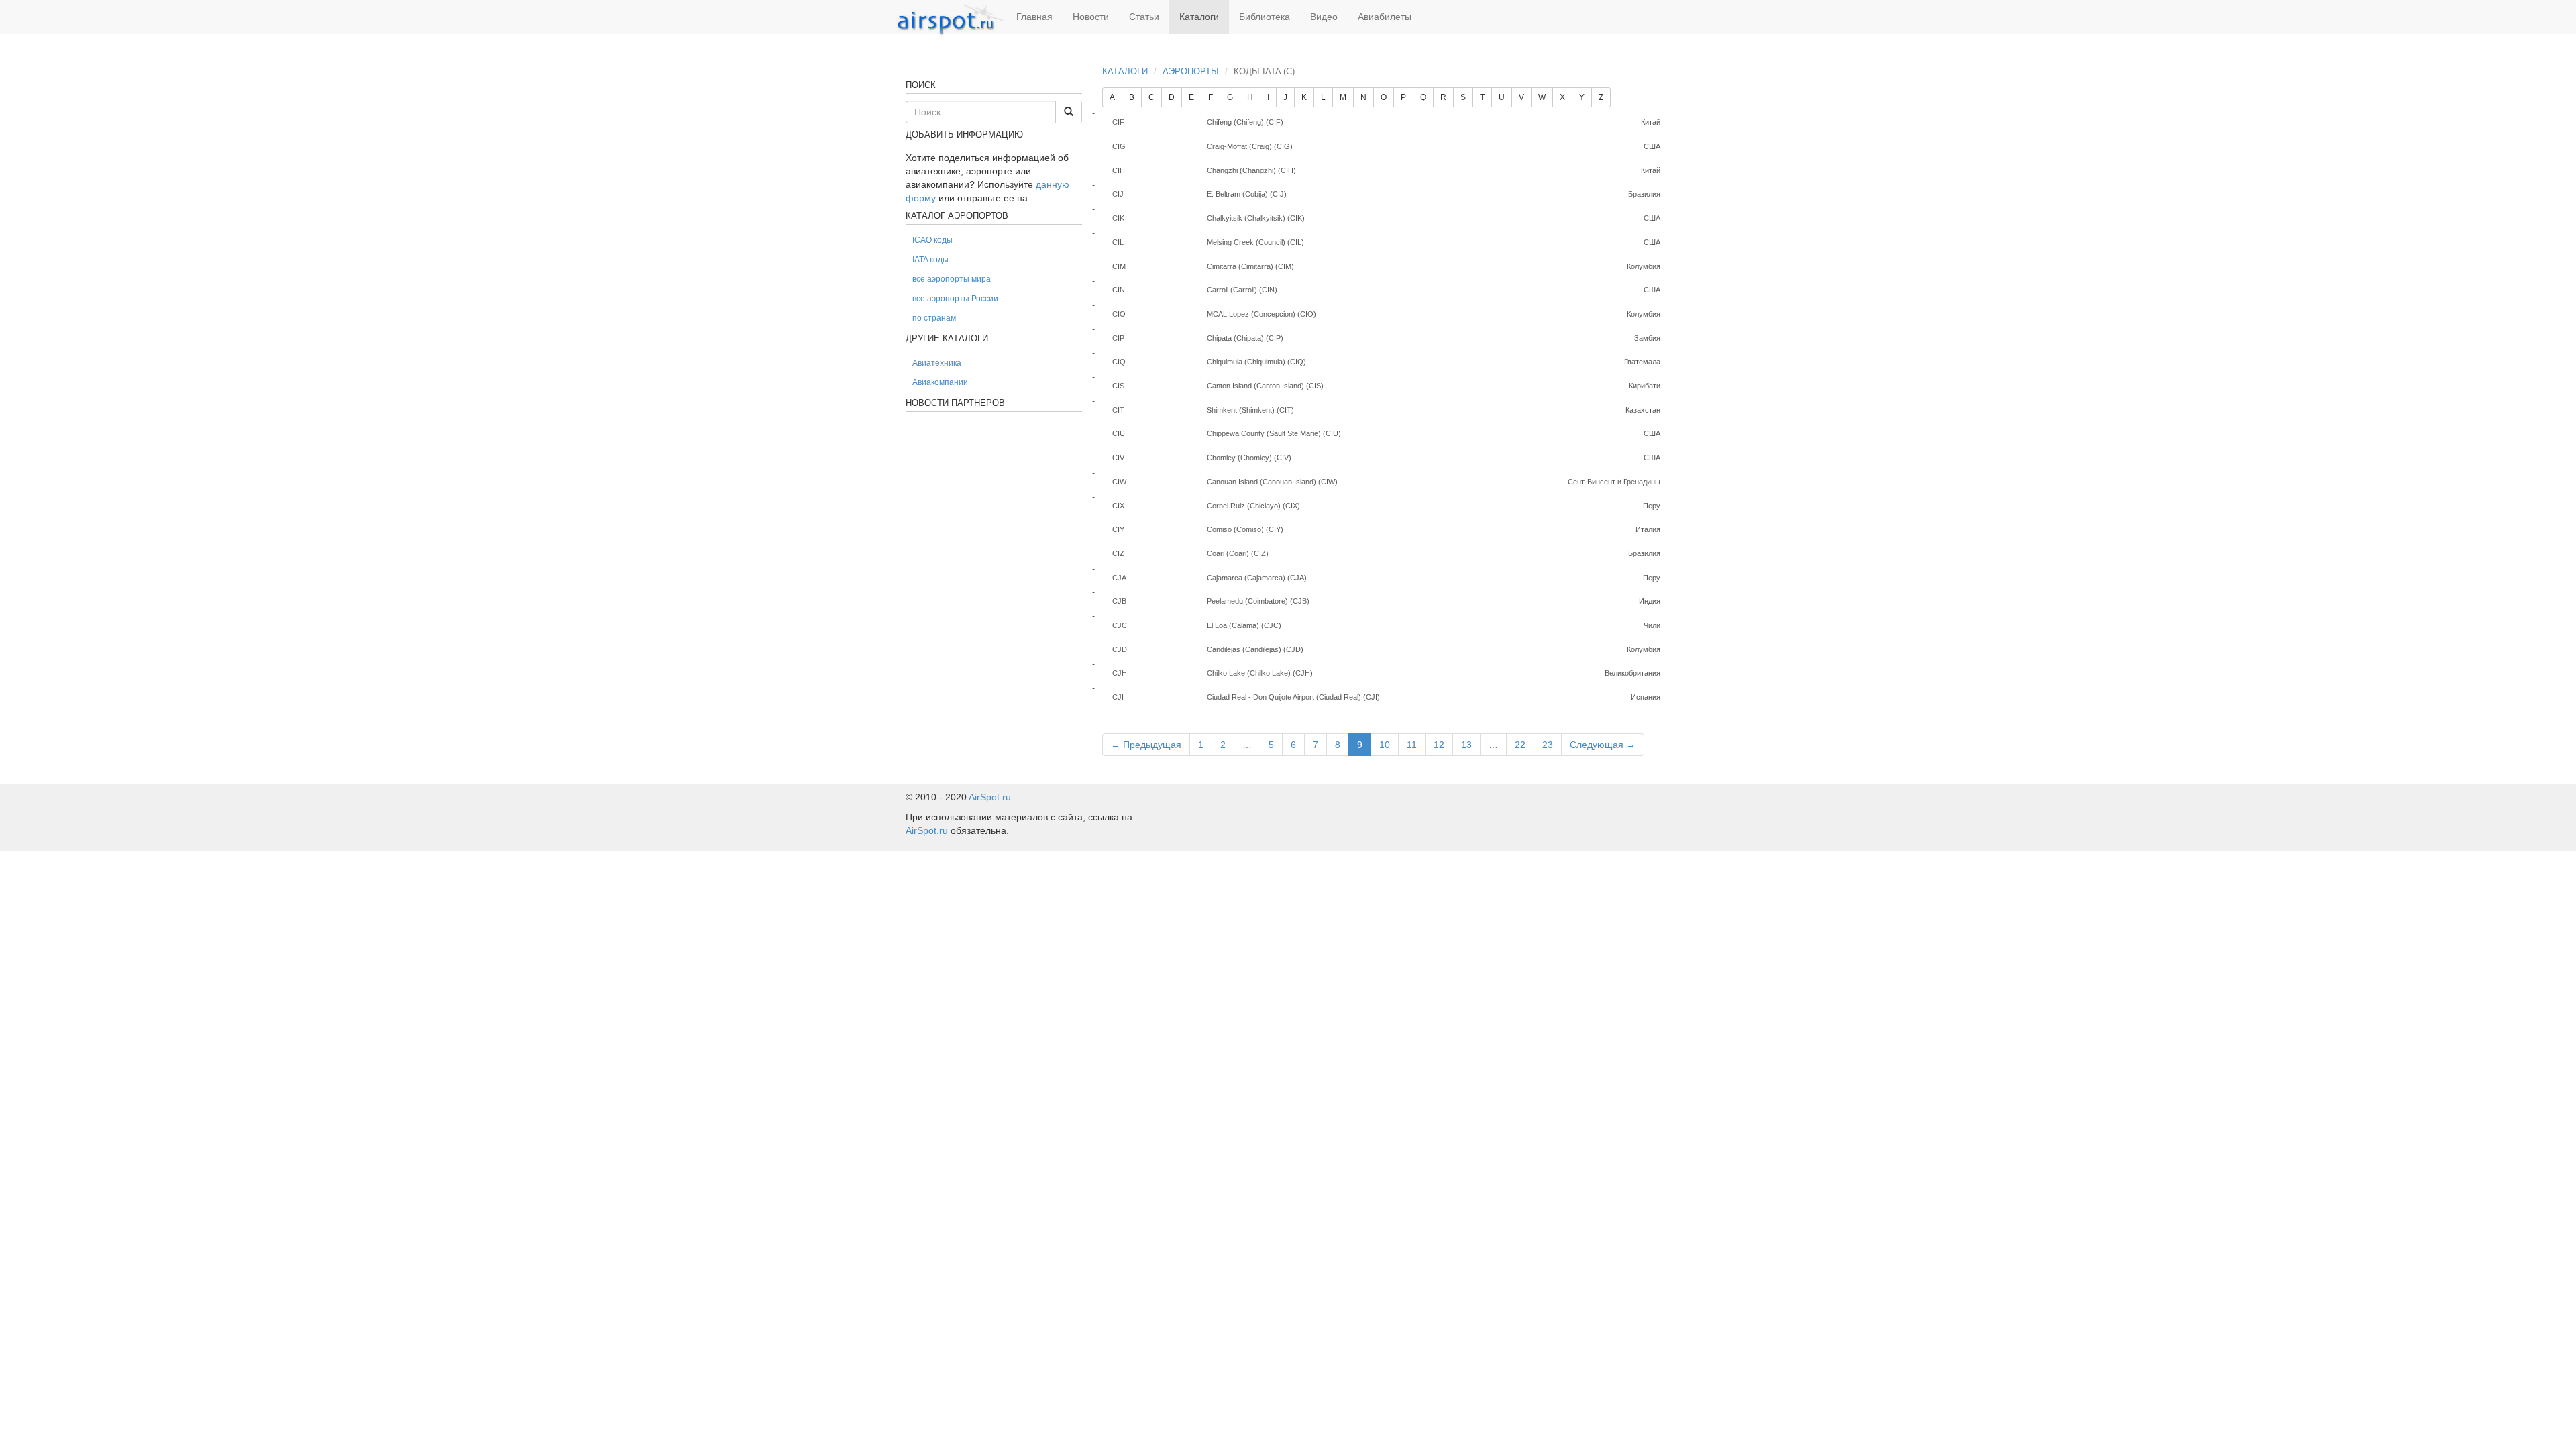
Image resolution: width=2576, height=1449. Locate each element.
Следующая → (1603, 745)
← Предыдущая (1146, 745)
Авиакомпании (940, 382)
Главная (1034, 17)
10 (1385, 745)
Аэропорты (1191, 71)
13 (1466, 745)
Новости (1091, 17)
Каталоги (1199, 17)
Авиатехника (937, 363)
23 (1548, 745)
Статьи (1144, 17)
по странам (934, 318)
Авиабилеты (1385, 17)
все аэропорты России (955, 299)
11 (1412, 745)
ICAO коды (932, 240)
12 (1439, 745)
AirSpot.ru (990, 797)
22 (1520, 745)
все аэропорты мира (952, 279)
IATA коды (930, 260)
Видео (1324, 17)
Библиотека (1265, 17)
